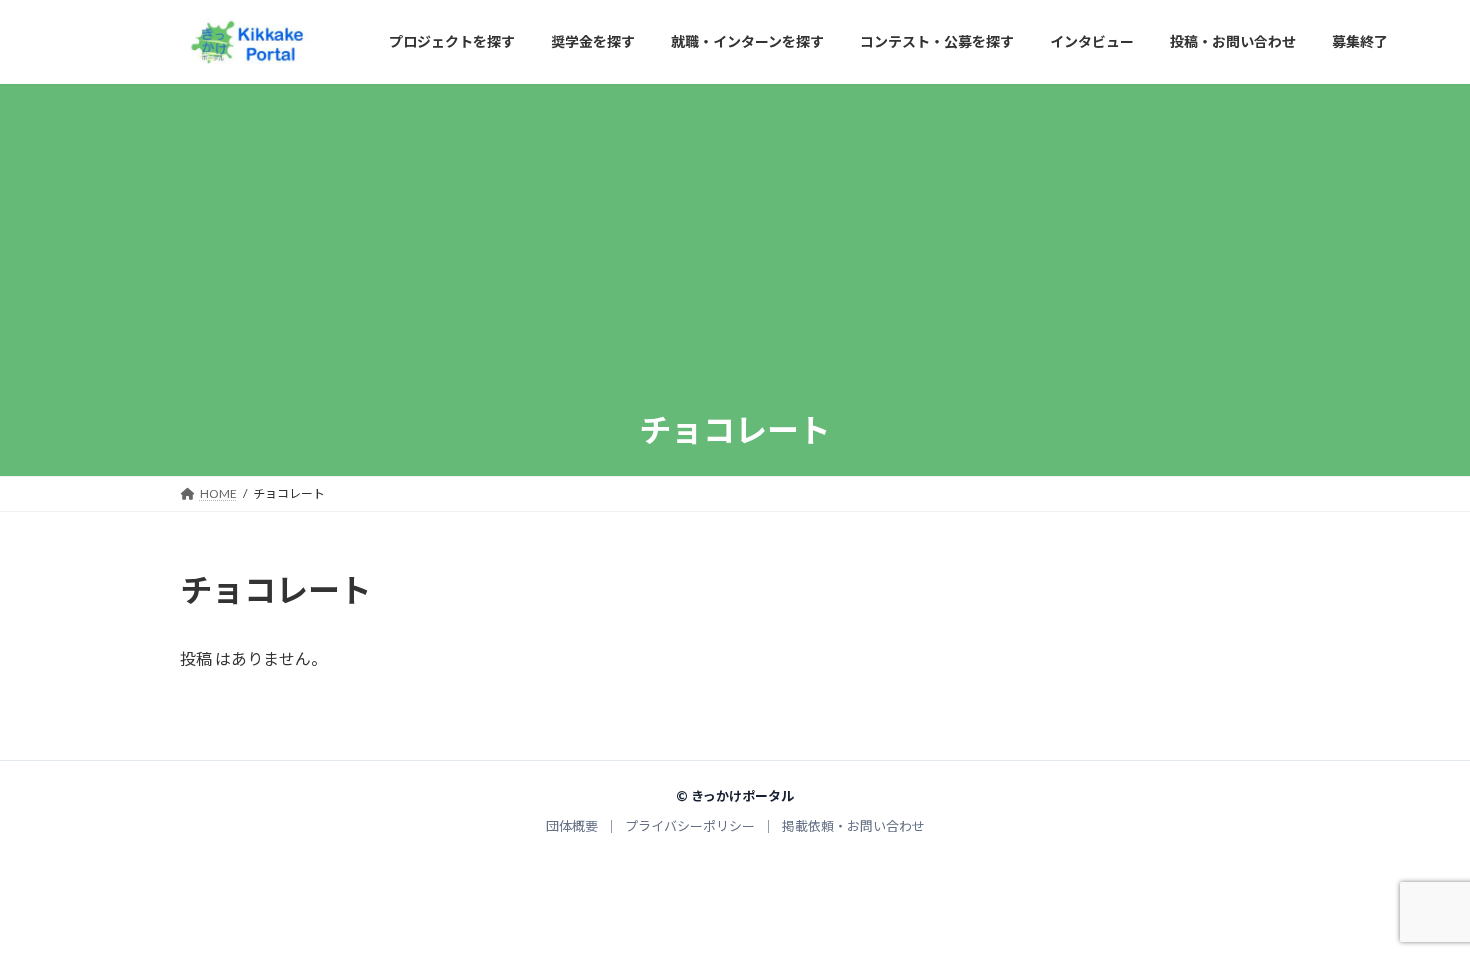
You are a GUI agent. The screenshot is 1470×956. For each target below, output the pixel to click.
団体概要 (572, 826)
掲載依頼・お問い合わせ (853, 826)
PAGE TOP (1417, 910)
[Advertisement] (735, 258)
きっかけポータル (742, 796)
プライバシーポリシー (690, 826)
